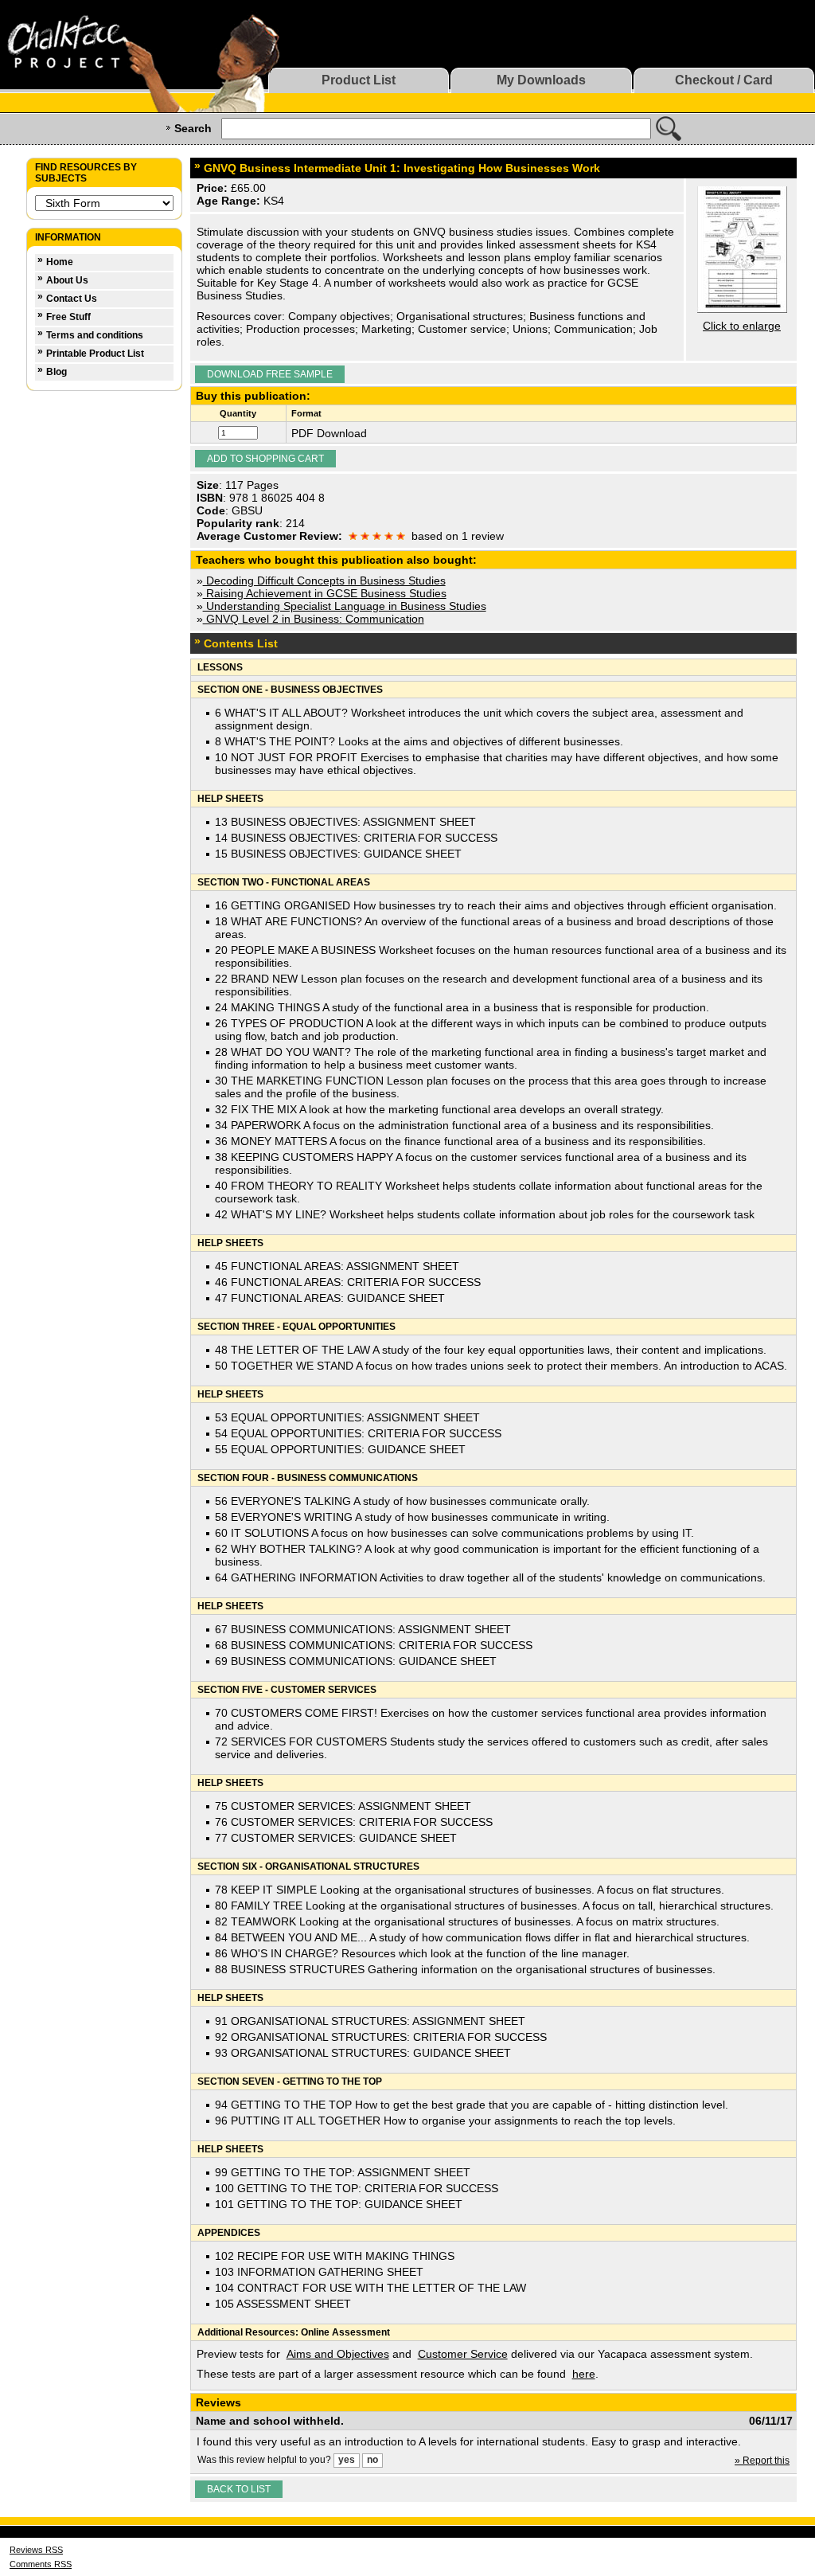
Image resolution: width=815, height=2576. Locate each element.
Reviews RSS (36, 2550)
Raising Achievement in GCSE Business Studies (325, 593)
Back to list (239, 2489)
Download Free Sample (270, 374)
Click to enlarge (742, 326)
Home (60, 262)
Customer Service (463, 2354)
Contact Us (72, 299)
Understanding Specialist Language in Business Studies (345, 606)
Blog (57, 372)
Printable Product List (95, 354)
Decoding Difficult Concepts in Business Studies (324, 580)
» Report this (762, 2461)
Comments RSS (41, 2564)
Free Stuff (68, 317)
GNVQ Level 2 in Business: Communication (314, 619)
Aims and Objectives (338, 2354)
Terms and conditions (95, 335)
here (584, 2374)
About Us (67, 280)
